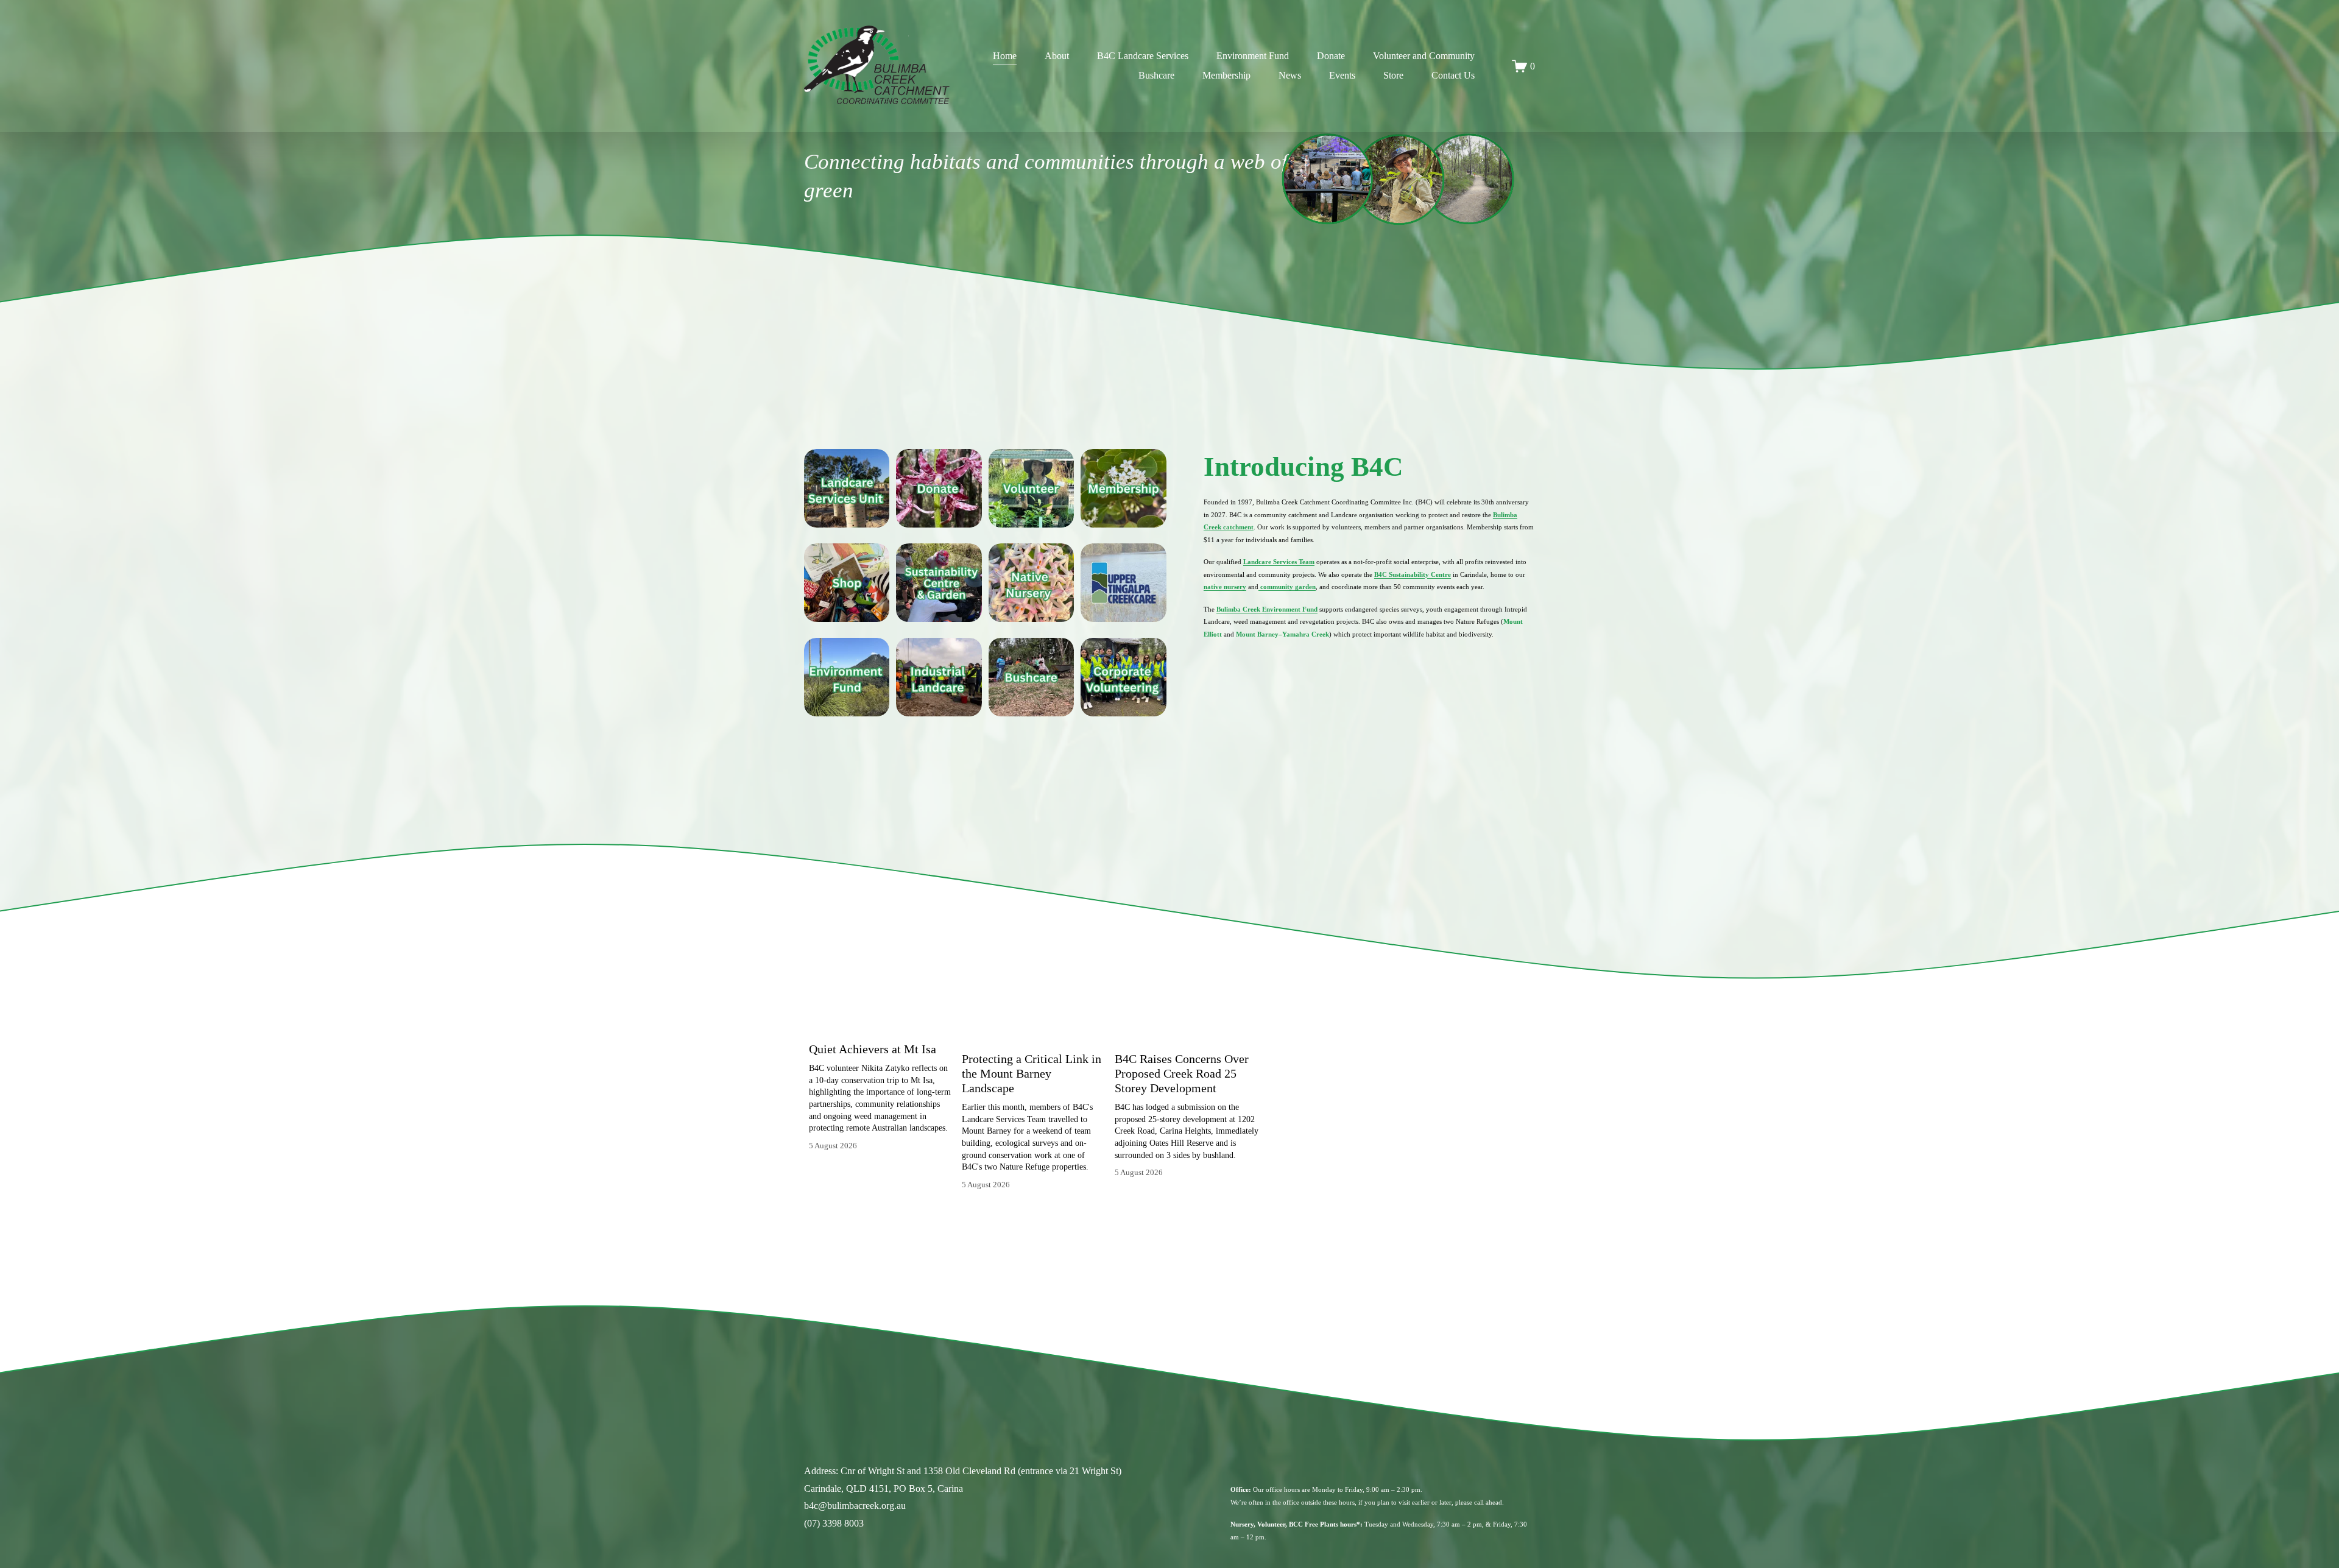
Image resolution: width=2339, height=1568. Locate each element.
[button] (1238, 1008)
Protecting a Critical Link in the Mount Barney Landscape (1032, 1073)
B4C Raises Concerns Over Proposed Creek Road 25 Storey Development (1182, 1073)
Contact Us (1453, 75)
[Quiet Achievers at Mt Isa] (881, 1028)
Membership (1226, 75)
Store (1393, 75)
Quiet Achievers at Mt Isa (873, 1049)
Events (1342, 75)
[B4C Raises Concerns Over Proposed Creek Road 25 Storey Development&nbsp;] (1187, 1033)
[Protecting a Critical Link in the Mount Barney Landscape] (1034, 1033)
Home (1005, 56)
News (1290, 75)
